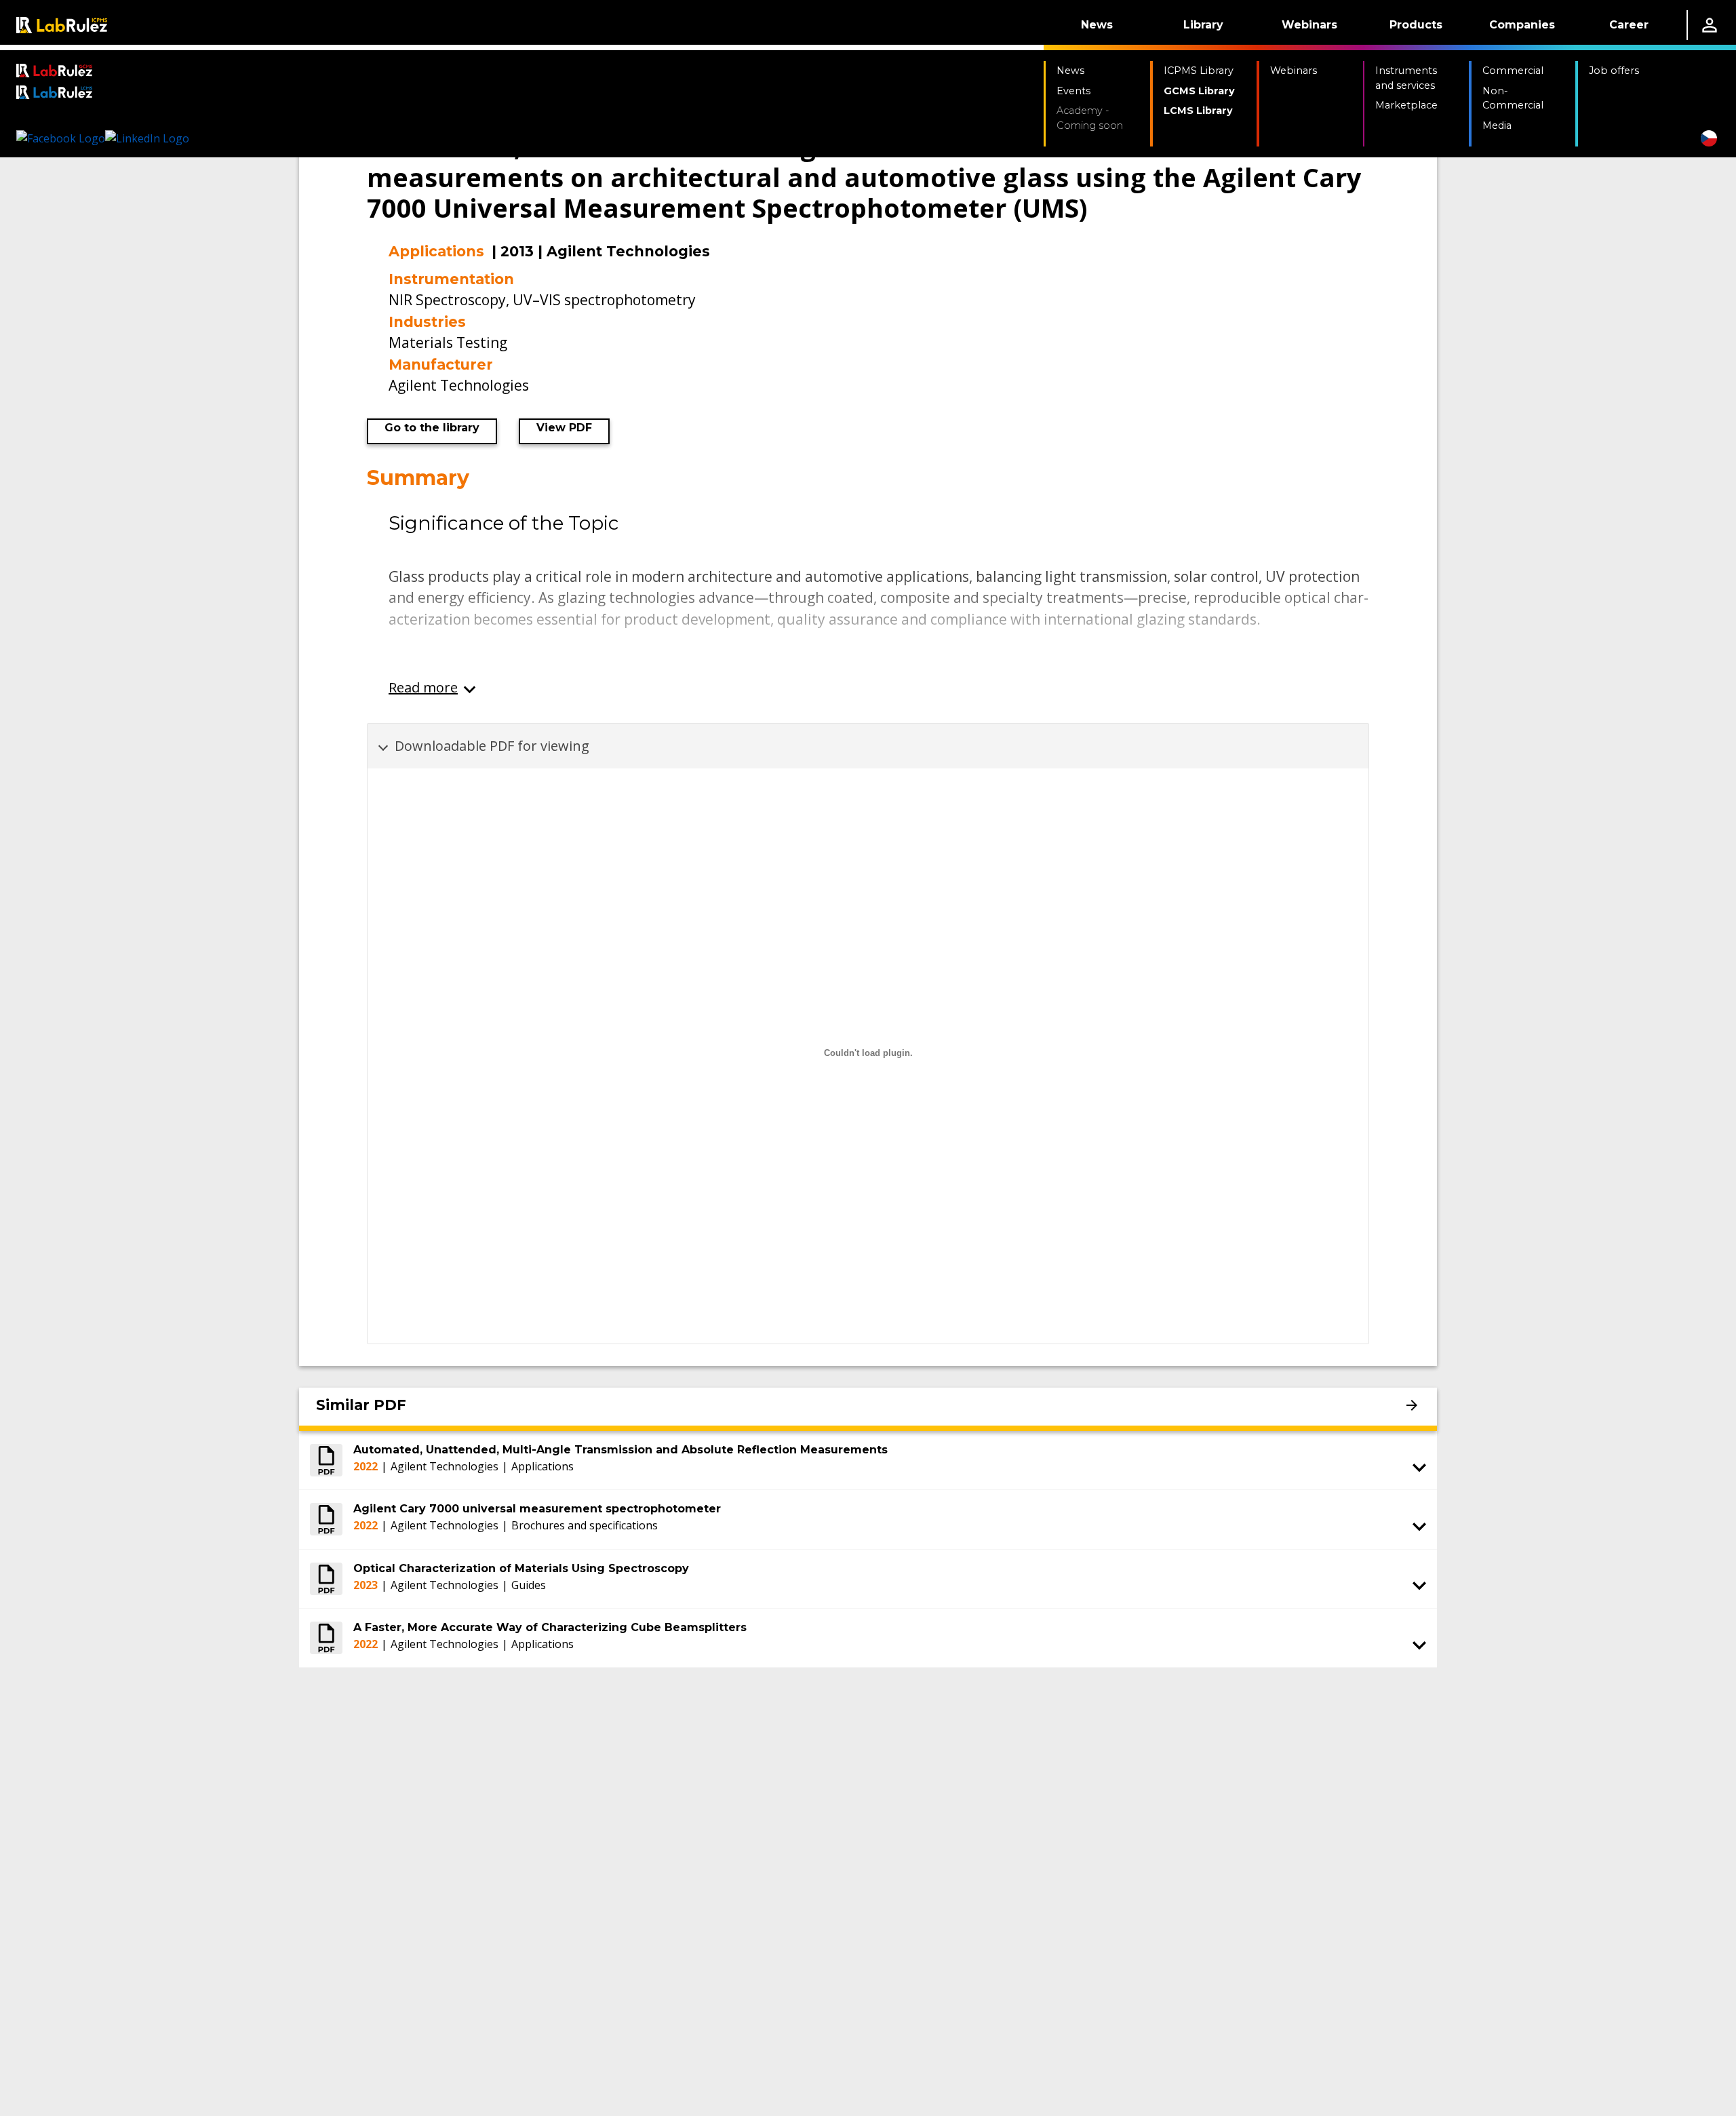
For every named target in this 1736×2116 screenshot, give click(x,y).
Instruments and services (1406, 78)
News (1097, 25)
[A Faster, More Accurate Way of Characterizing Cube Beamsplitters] (326, 1638)
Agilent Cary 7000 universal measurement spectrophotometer (537, 1509)
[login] (1710, 25)
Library (1203, 25)
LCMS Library (1198, 111)
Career (1629, 25)
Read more (423, 687)
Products (1416, 25)
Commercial (1513, 71)
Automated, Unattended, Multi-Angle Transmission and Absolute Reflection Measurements (620, 1450)
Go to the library (432, 428)
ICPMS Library (1199, 71)
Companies (1522, 25)
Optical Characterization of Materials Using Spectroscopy (521, 1568)
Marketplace (1406, 105)
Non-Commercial (1513, 98)
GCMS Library (1199, 91)
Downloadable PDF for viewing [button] (492, 746)
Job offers (1614, 71)
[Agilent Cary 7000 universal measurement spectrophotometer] (326, 1519)
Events (1073, 91)
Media (1497, 125)
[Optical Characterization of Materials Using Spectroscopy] (326, 1579)
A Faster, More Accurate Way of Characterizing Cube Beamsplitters (550, 1627)
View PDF (564, 428)
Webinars (1309, 25)
